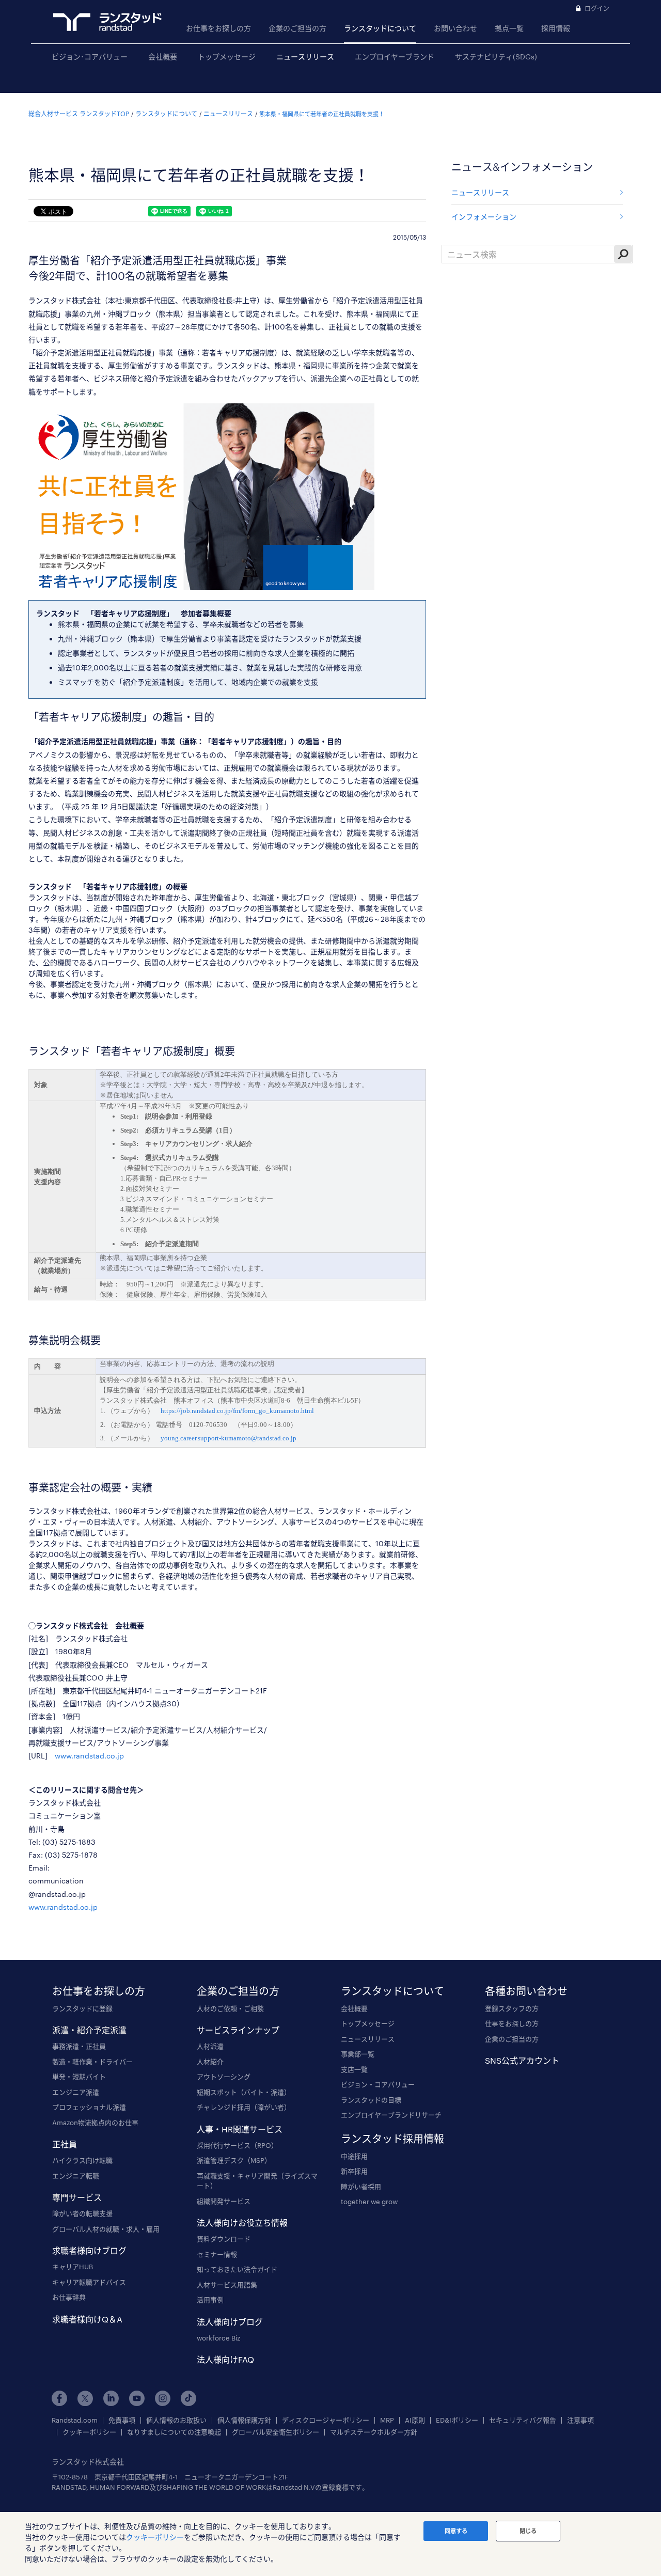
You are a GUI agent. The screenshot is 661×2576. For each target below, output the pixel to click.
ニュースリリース (305, 57)
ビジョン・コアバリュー (378, 2084)
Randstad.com (75, 2420)
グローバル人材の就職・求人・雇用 (106, 2229)
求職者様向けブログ (89, 2250)
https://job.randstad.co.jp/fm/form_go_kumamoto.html (237, 1411)
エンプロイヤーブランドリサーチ (391, 2115)
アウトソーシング (224, 2077)
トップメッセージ (227, 57)
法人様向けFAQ (225, 2359)
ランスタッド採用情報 (392, 2139)
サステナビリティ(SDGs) (496, 57)
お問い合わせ (455, 28)
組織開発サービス (224, 2201)
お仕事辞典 (69, 2297)
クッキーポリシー (89, 2432)
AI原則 (415, 2420)
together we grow (369, 2202)
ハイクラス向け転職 (82, 2160)
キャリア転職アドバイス (89, 2282)
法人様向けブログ (230, 2322)
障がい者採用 (361, 2187)
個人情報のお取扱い (176, 2420)
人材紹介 (210, 2062)
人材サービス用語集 (227, 2285)
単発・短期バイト (79, 2077)
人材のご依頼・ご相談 (230, 2008)
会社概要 (163, 57)
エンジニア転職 (76, 2176)
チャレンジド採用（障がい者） (244, 2107)
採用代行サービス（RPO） (237, 2145)
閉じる (528, 2531)
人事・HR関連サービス (240, 2129)
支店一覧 (354, 2069)
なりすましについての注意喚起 (174, 2432)
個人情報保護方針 (244, 2420)
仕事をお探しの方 (512, 2023)
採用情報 (556, 28)
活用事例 (210, 2300)
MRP (387, 2420)
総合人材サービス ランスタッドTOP (79, 114)
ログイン (597, 8)
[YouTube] (137, 2398)
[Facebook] (59, 2398)
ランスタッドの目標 (371, 2100)
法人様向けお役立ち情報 (242, 2222)
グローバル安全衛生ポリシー (276, 2432)
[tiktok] (188, 2398)
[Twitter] (85, 2398)
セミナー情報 (217, 2254)
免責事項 (122, 2420)
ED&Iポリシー (457, 2420)
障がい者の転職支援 (82, 2213)
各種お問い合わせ (526, 1991)
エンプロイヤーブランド (395, 57)
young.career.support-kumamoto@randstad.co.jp (229, 1438)
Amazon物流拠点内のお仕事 (95, 2123)
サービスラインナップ (238, 2030)
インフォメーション (484, 217)
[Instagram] (163, 2398)
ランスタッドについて (380, 28)
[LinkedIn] (111, 2398)
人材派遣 (210, 2046)
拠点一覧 (509, 28)
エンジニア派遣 (76, 2092)
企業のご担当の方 (297, 28)
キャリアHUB (73, 2267)
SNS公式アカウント (522, 2060)
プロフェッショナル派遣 (89, 2107)
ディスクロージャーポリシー (326, 2420)
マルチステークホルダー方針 (374, 2432)
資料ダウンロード (224, 2239)
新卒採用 (354, 2171)
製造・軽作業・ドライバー (92, 2062)
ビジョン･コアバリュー (90, 57)
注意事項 (580, 2420)
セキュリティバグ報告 (523, 2420)
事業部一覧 (358, 2054)
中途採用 (354, 2156)
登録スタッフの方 (512, 2008)
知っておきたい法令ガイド (237, 2269)
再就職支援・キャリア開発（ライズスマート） (257, 2181)
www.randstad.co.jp (89, 1756)
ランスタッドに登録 (82, 2008)
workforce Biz (218, 2338)
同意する (456, 2531)
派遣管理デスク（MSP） (234, 2160)
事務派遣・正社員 (79, 2046)
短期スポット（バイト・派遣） (244, 2092)
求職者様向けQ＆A (87, 2319)
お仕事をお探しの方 (218, 28)
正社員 (65, 2144)
